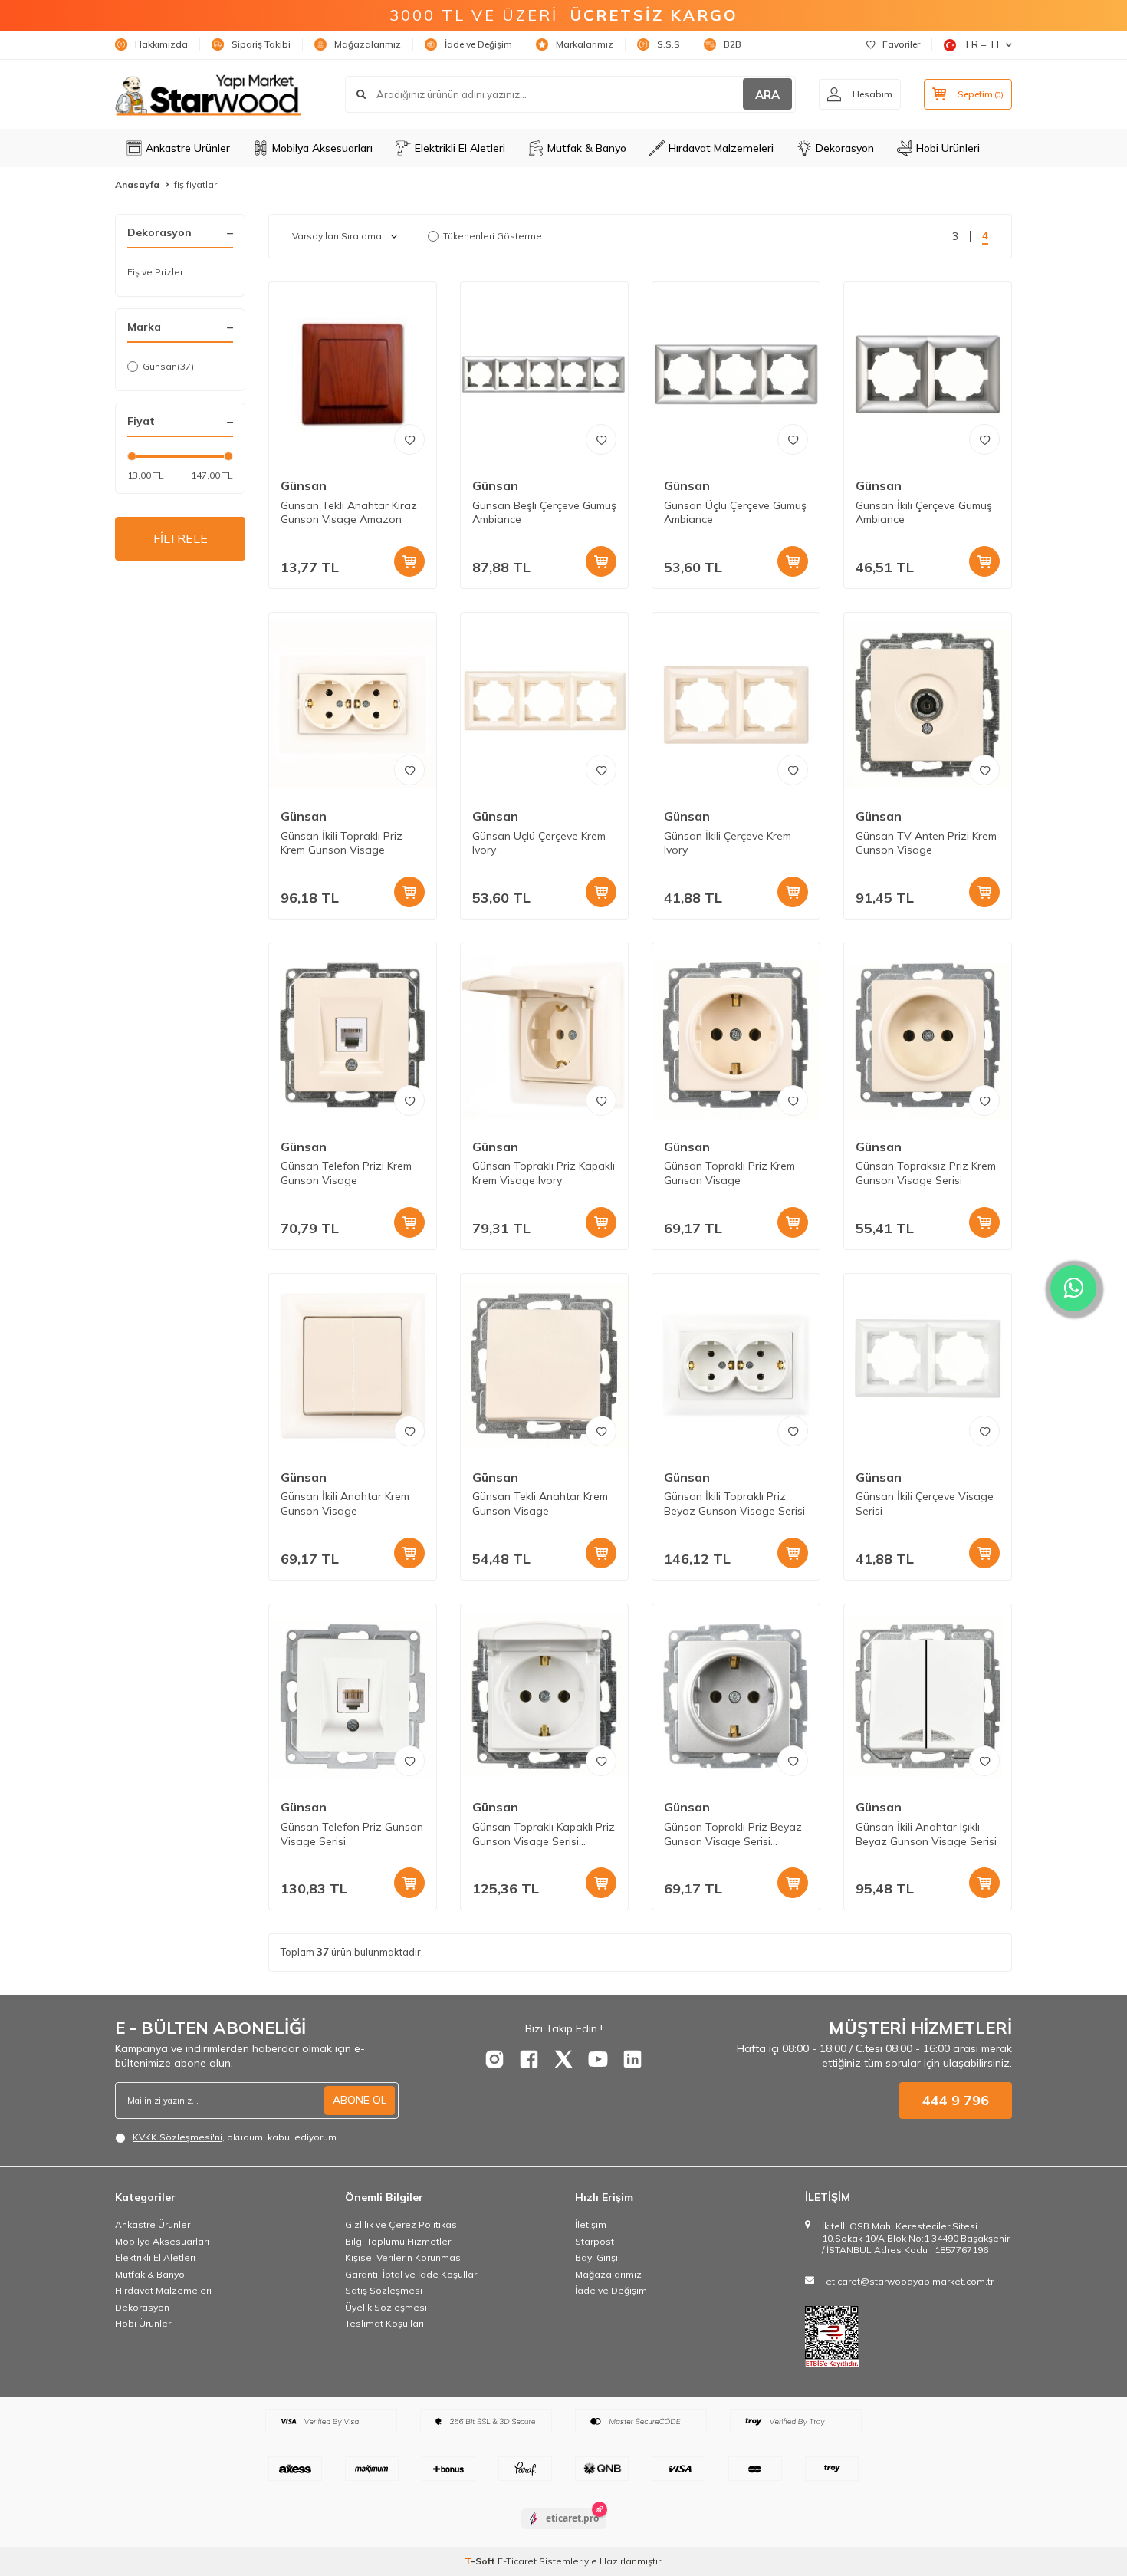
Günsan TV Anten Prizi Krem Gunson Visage (926, 843)
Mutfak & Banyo (587, 148)
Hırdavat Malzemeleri (721, 148)
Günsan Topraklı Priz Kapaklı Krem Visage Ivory (544, 1173)
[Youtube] (598, 2059)
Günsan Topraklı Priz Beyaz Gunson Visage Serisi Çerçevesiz (733, 1834)
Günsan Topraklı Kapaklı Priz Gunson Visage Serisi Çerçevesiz (544, 1834)
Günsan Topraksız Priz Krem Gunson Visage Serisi (926, 1173)
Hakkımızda (161, 44)
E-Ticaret (517, 2561)
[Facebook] (529, 2059)
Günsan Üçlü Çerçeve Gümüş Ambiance (735, 513)
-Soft (481, 2561)
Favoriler (901, 44)
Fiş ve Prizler (155, 272)
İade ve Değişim (478, 44)
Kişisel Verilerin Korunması (404, 2257)
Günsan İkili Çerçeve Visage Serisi (925, 1503)
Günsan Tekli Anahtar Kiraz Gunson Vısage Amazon (349, 513)
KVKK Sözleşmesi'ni (177, 2137)
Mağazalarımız (368, 44)
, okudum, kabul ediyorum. (236, 2137)
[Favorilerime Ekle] (409, 439)
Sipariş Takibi (261, 44)
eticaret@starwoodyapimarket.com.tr (910, 2281)
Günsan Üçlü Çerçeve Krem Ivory (539, 843)
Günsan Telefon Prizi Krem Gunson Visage (346, 1173)
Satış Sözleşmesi (384, 2290)
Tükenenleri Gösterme (493, 236)
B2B (733, 44)
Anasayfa (137, 184)
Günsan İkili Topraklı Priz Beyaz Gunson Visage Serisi (734, 1503)
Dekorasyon (845, 148)
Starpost (595, 2241)
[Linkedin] (632, 2059)
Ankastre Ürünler (188, 148)
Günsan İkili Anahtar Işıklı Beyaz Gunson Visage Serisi (926, 1834)
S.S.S (669, 44)
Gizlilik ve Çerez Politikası (402, 2224)
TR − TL (983, 44)
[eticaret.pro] (564, 2532)
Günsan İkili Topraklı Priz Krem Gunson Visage (342, 843)
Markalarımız (585, 44)
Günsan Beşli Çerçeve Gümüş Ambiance (544, 513)
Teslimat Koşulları (384, 2323)
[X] (563, 2059)
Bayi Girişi (596, 2257)
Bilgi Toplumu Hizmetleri (399, 2241)
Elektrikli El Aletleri (460, 148)
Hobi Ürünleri (948, 148)
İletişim (591, 2224)
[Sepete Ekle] (409, 561)
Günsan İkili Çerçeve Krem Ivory (728, 843)
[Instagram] (495, 2059)
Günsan (168, 366)
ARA (767, 95)
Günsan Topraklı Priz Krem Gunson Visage (729, 1173)
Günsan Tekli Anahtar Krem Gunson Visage (540, 1503)
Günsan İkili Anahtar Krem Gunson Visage (345, 1503)
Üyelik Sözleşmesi (386, 2307)
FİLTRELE (181, 538)
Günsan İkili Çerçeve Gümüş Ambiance (924, 513)
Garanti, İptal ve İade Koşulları (412, 2274)
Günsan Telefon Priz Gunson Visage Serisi (352, 1834)
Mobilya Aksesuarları (322, 148)
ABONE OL (360, 2100)
